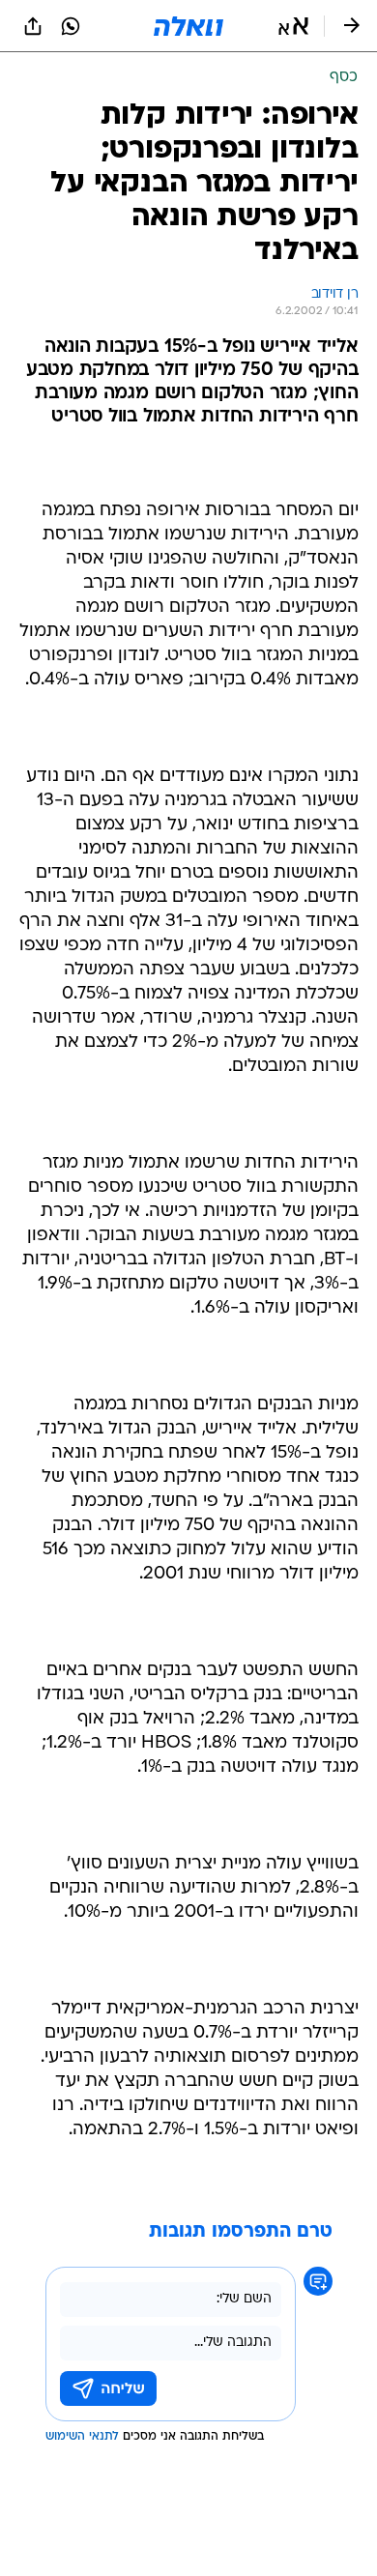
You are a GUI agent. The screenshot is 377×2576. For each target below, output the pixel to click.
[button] (293, 26)
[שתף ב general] (33, 26)
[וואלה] (188, 26)
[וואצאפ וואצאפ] (71, 26)
